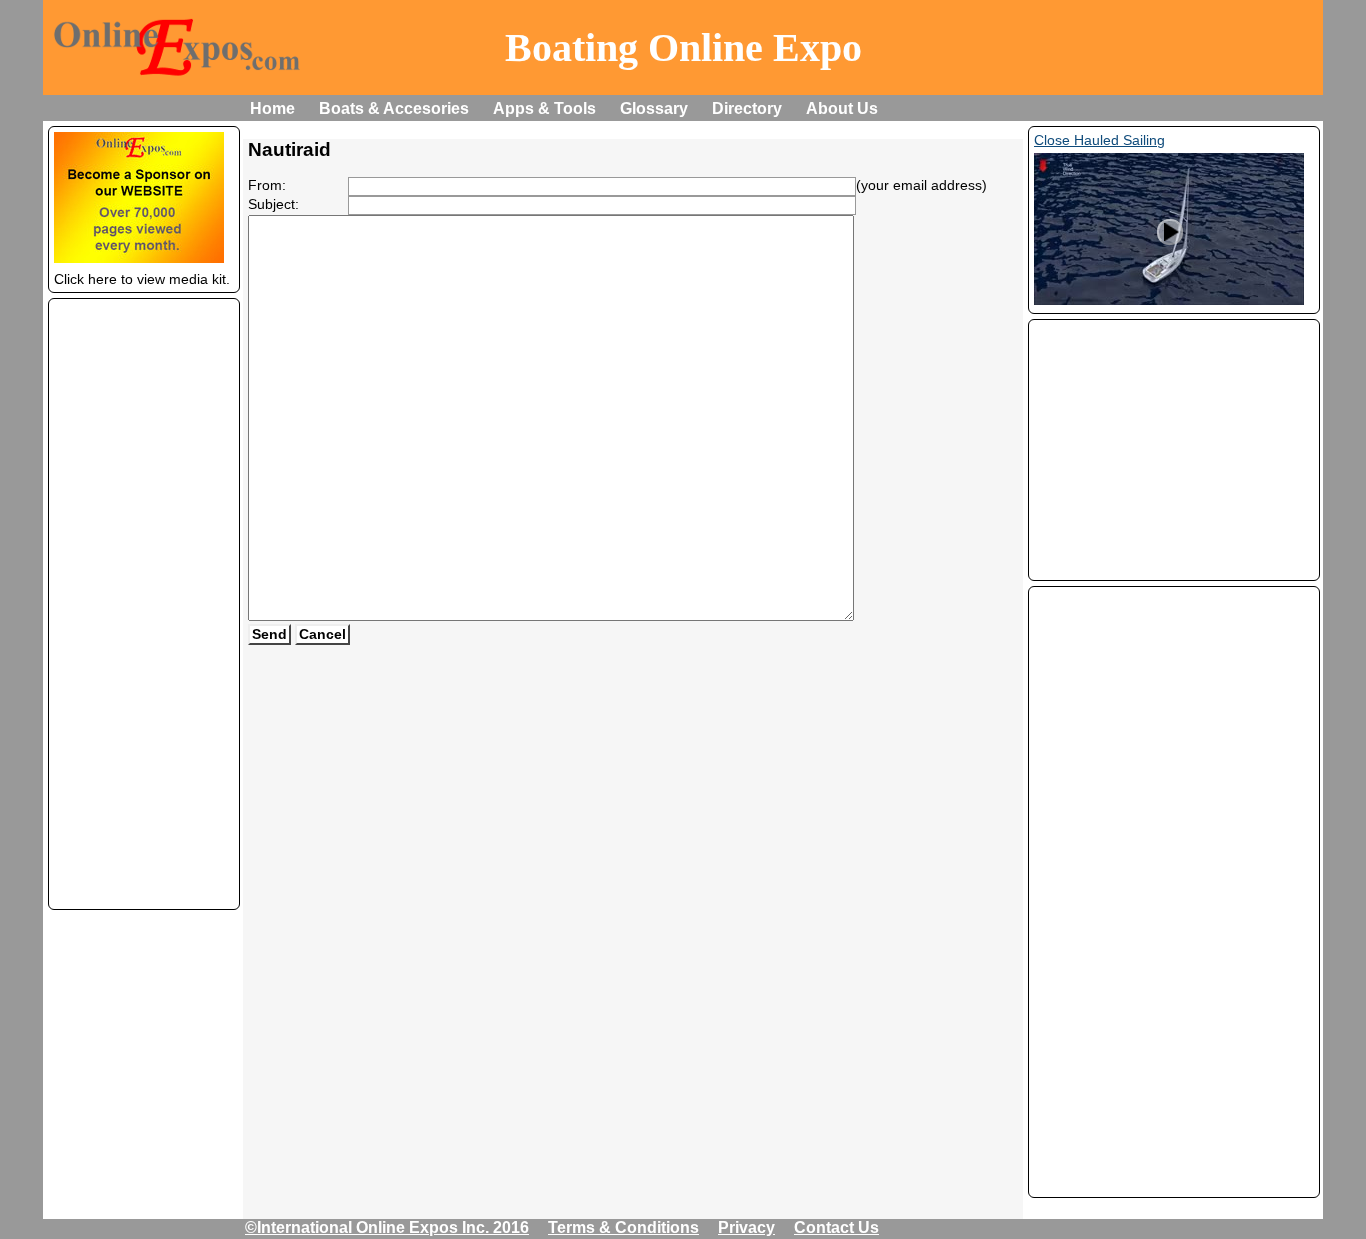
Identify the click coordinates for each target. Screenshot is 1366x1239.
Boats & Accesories (394, 108)
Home (272, 108)
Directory (747, 108)
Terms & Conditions (623, 1227)
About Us (842, 108)
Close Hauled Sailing (1099, 140)
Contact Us (836, 1227)
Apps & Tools (544, 108)
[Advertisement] (144, 604)
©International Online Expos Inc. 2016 (387, 1227)
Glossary (654, 108)
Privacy (746, 1227)
